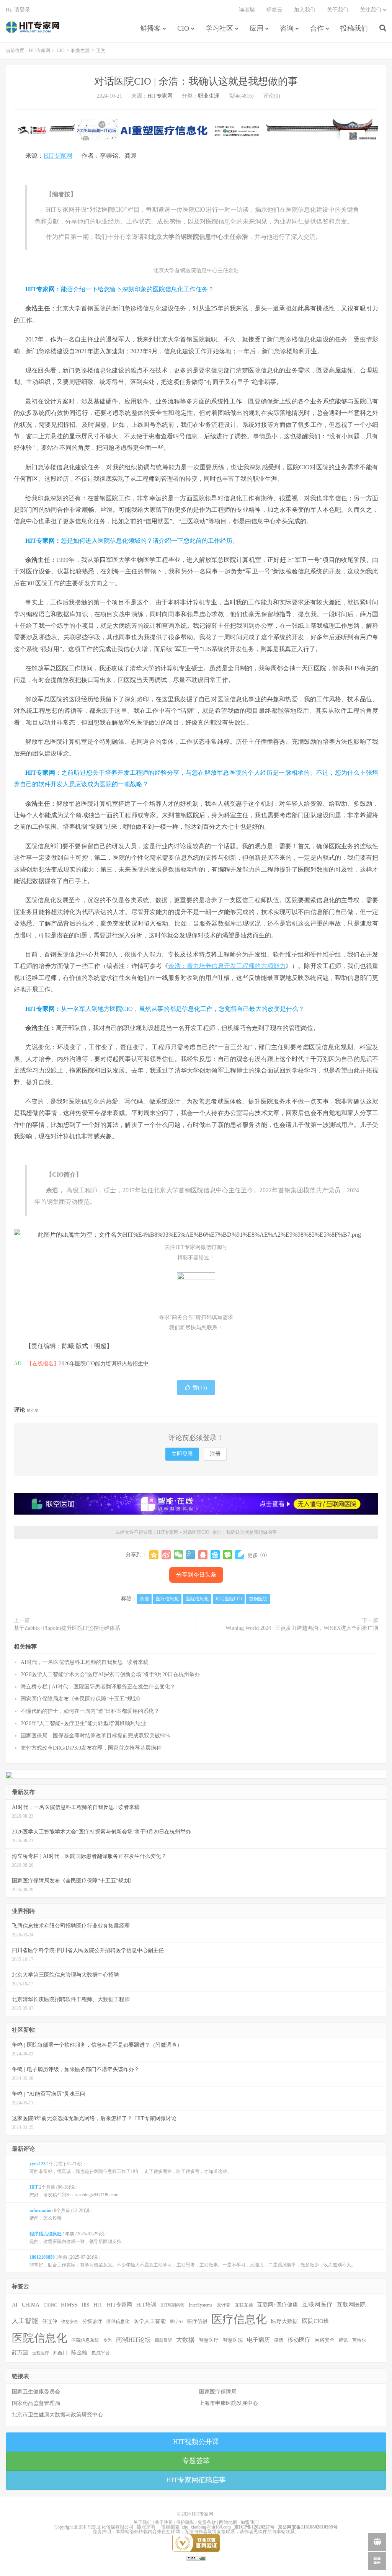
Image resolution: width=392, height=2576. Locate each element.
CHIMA (31, 2305)
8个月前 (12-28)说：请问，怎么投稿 (62, 2214)
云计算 (224, 2305)
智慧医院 (233, 2340)
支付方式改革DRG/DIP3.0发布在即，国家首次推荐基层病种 (91, 1748)
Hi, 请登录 (18, 10)
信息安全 (70, 2321)
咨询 (287, 28)
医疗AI (176, 2321)
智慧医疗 (209, 2340)
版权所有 (146, 2527)
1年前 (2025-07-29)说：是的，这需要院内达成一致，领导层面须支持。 (78, 2238)
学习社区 (219, 28)
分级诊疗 (92, 2321)
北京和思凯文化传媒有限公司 (104, 2527)
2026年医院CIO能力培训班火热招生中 (104, 1364)
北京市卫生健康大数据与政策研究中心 (57, 2415)
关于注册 (164, 2522)
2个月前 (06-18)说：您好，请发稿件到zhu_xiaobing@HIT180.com (74, 2191)
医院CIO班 (316, 2321)
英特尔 (359, 2340)
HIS (85, 2305)
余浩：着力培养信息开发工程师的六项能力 (227, 966)
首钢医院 (258, 1599)
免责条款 (207, 2522)
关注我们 (371, 10)
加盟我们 (250, 2522)
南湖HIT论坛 (133, 2340)
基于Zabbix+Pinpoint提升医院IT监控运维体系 (67, 1628)
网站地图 (228, 2522)
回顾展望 (163, 2340)
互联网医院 (351, 2304)
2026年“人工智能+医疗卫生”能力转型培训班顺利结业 (83, 1723)
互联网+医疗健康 (278, 2305)
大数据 (185, 2340)
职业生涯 (80, 51)
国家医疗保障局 (218, 2392)
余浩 (144, 1599)
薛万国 (20, 2352)
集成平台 (101, 2353)
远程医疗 (41, 2353)
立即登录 (182, 1454)
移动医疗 (299, 2340)
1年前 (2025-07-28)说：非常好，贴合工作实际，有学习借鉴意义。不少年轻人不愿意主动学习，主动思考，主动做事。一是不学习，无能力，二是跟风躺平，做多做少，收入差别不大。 (193, 2261)
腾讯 (343, 2340)
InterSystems (201, 2305)
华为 (108, 2340)
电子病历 (258, 2340)
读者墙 (247, 10)
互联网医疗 (317, 2304)
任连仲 (50, 2321)
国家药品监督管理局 (36, 2403)
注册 (215, 1454)
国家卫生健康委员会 (36, 2392)
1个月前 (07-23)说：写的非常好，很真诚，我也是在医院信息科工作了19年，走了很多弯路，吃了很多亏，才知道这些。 (131, 2168)
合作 (317, 28)
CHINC (50, 2305)
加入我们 (305, 10)
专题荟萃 (196, 2461)
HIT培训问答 (172, 2305)
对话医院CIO (229, 1599)
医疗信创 (197, 2321)
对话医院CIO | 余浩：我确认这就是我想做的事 (196, 81)
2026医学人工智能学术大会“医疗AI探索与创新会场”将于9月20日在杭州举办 (110, 1674)
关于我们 (338, 10)
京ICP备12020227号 (254, 2527)
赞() (200, 1388)
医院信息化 (197, 1599)
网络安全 (325, 2340)
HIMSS (69, 2305)
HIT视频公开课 (196, 2442)
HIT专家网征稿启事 (196, 2480)
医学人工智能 (150, 2321)
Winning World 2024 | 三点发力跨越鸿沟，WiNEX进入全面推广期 (302, 1628)
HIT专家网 (33, 27)
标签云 (274, 10)
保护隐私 (185, 2522)
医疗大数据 (284, 2321)
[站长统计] (196, 2558)
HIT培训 (146, 2305)
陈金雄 (79, 2353)
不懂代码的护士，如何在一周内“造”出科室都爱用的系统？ (90, 1711)
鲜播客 (150, 28)
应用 (256, 28)
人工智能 (25, 2321)
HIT (98, 2305)
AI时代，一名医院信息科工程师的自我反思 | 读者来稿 (85, 1662)
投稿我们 (354, 28)
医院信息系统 (85, 2340)
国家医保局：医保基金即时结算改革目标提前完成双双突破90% (95, 1736)
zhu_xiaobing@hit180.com (206, 2527)
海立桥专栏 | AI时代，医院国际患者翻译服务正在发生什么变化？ (98, 1687)
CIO (183, 28)
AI (15, 2305)
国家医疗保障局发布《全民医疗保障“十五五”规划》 (82, 1699)
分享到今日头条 (196, 1575)
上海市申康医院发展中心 (229, 2403)
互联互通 (244, 2305)
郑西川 (60, 2353)
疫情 (279, 2340)
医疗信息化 (167, 1599)
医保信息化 (118, 2321)
